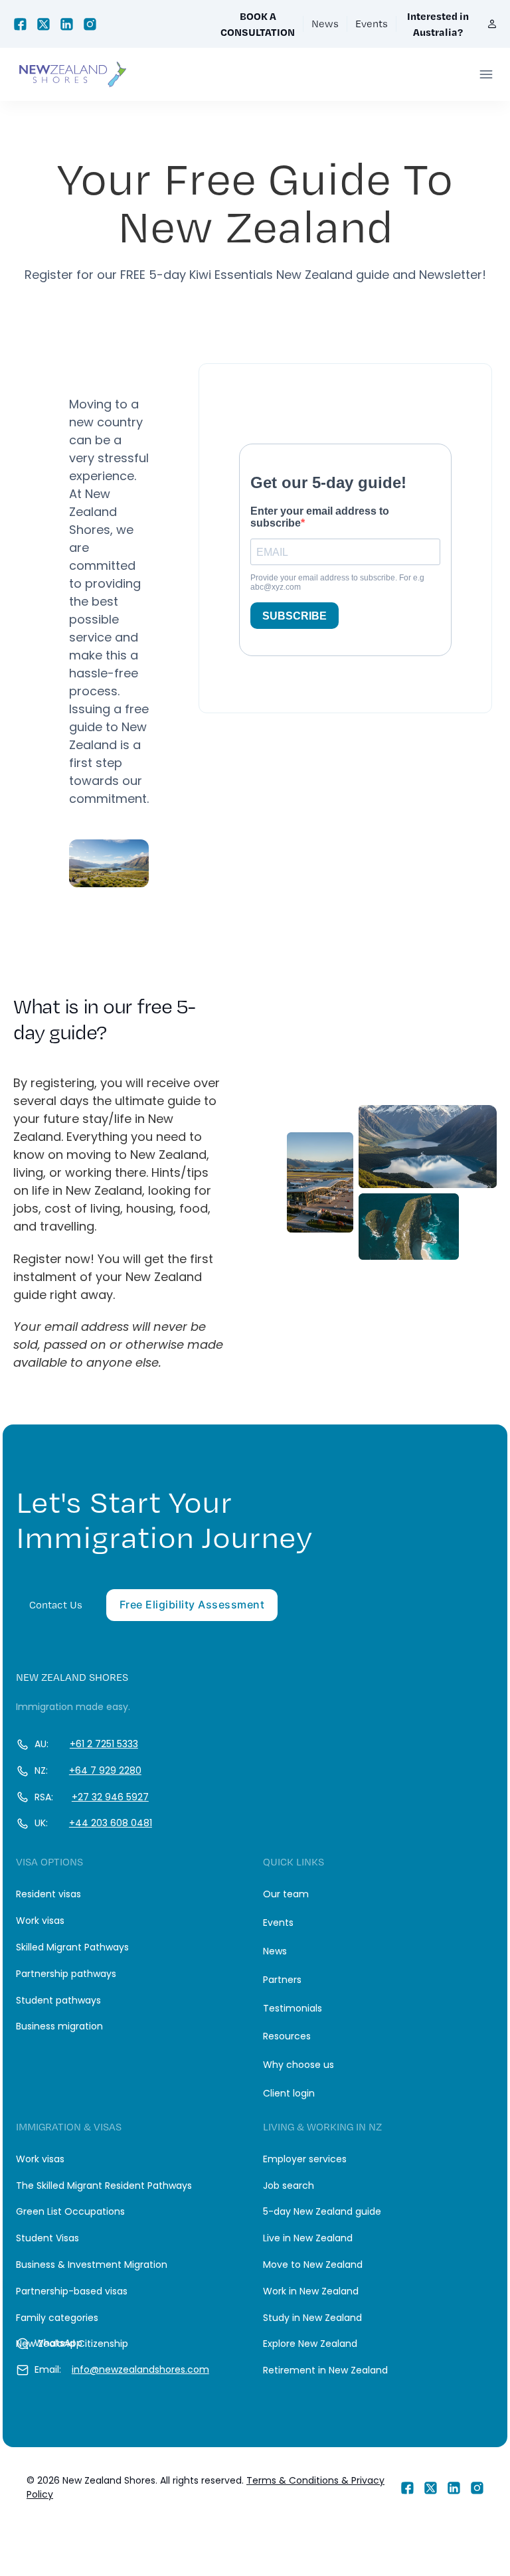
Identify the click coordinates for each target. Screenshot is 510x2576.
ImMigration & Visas (69, 2127)
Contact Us (56, 1605)
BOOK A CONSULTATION (258, 24)
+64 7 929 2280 (105, 1770)
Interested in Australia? (438, 24)
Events (372, 24)
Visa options (49, 1862)
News (325, 24)
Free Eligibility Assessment (192, 1604)
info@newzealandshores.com (140, 2369)
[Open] (486, 74)
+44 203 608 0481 (111, 1823)
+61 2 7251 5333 (104, 1744)
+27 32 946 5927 (110, 1797)
